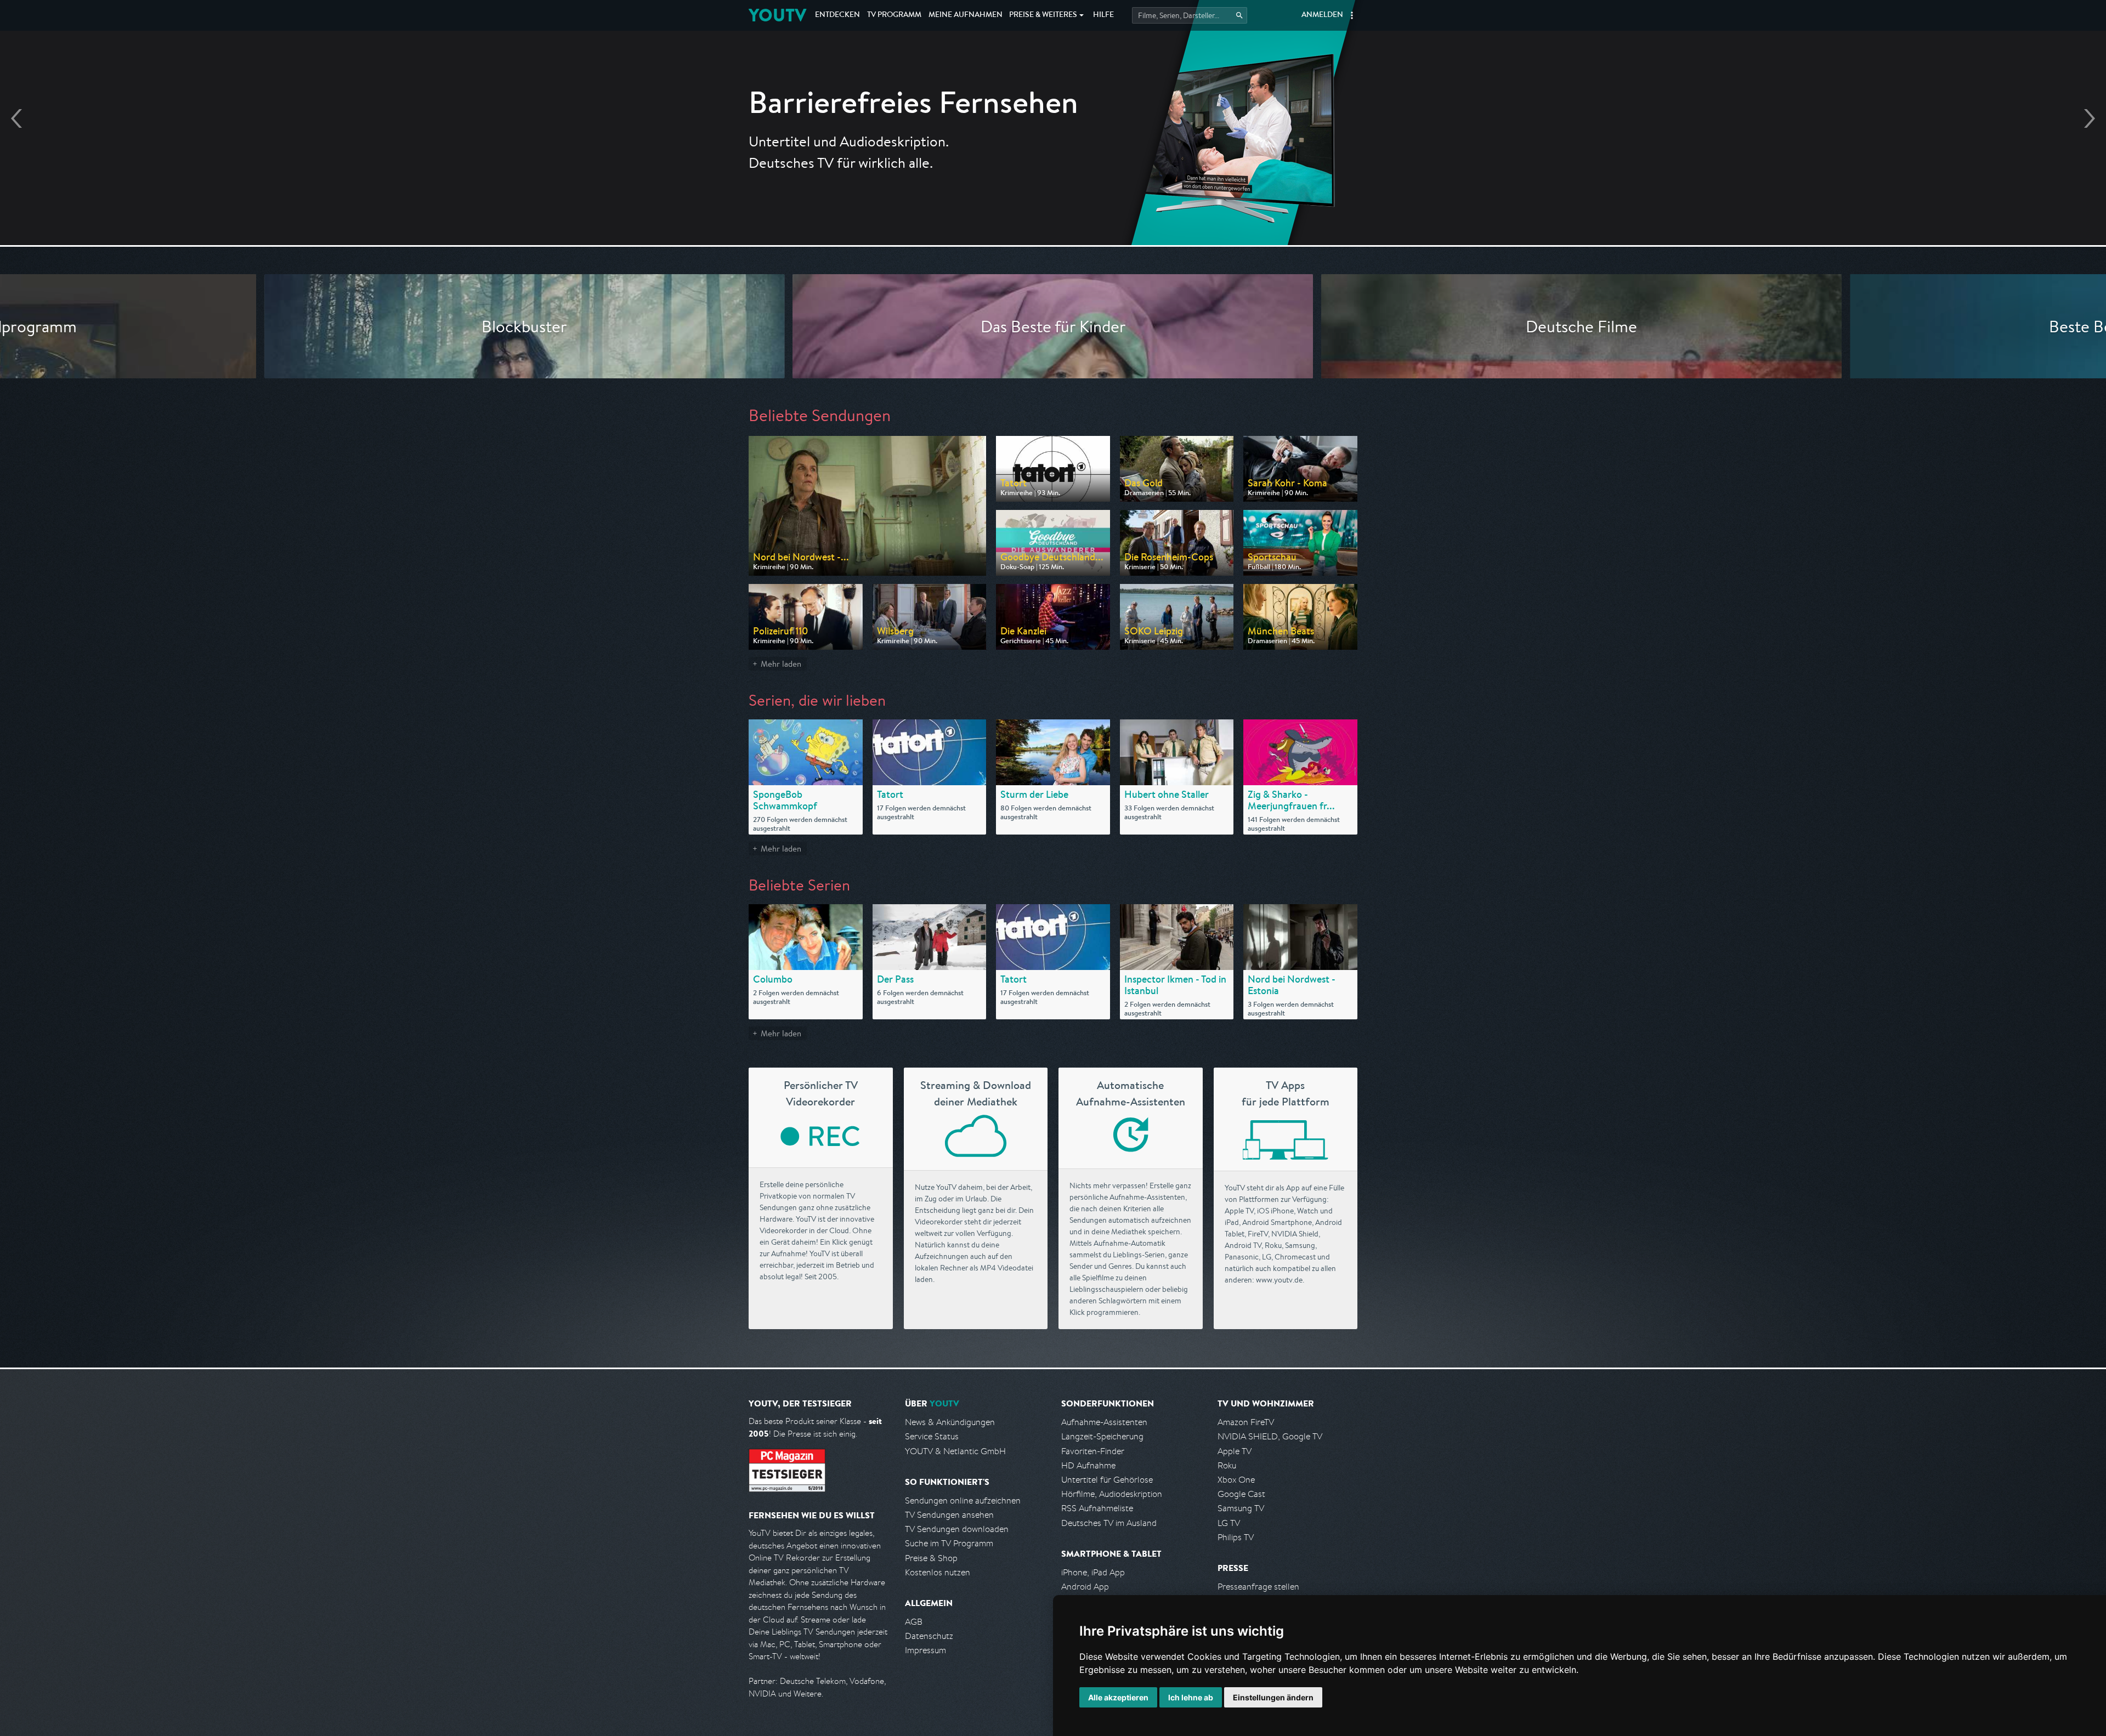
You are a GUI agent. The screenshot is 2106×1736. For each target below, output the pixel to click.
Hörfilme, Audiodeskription (1112, 1494)
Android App (1085, 1587)
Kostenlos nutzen (938, 1572)
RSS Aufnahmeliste (1097, 1508)
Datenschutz (929, 1636)
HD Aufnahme (1088, 1465)
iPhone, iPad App (1093, 1572)
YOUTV (777, 15)
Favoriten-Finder (1093, 1451)
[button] (1352, 15)
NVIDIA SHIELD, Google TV (1270, 1436)
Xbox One (1236, 1480)
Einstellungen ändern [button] (1273, 1697)
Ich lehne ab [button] (1191, 1697)
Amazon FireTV (1246, 1422)
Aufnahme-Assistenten (1104, 1422)
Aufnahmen (966, 15)
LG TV (1229, 1523)
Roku (1227, 1465)
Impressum (925, 1650)
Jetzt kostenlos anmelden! (1053, 185)
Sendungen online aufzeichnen (963, 1500)
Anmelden (1322, 15)
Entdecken (837, 15)
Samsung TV (1241, 1508)
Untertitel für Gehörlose (1107, 1480)
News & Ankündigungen (950, 1422)
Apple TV (1235, 1451)
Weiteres (1043, 15)
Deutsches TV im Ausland (1109, 1523)
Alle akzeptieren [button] (1118, 1697)
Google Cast (1241, 1494)
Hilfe (1103, 15)
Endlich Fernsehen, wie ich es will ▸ (1053, 154)
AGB (914, 1622)
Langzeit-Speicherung (1102, 1436)
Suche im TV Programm (949, 1543)
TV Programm (894, 15)
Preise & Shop (931, 1558)
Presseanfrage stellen (1258, 1587)
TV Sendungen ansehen (949, 1515)
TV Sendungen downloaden (957, 1529)
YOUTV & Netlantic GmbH (955, 1451)
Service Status (932, 1436)
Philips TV (1236, 1537)
